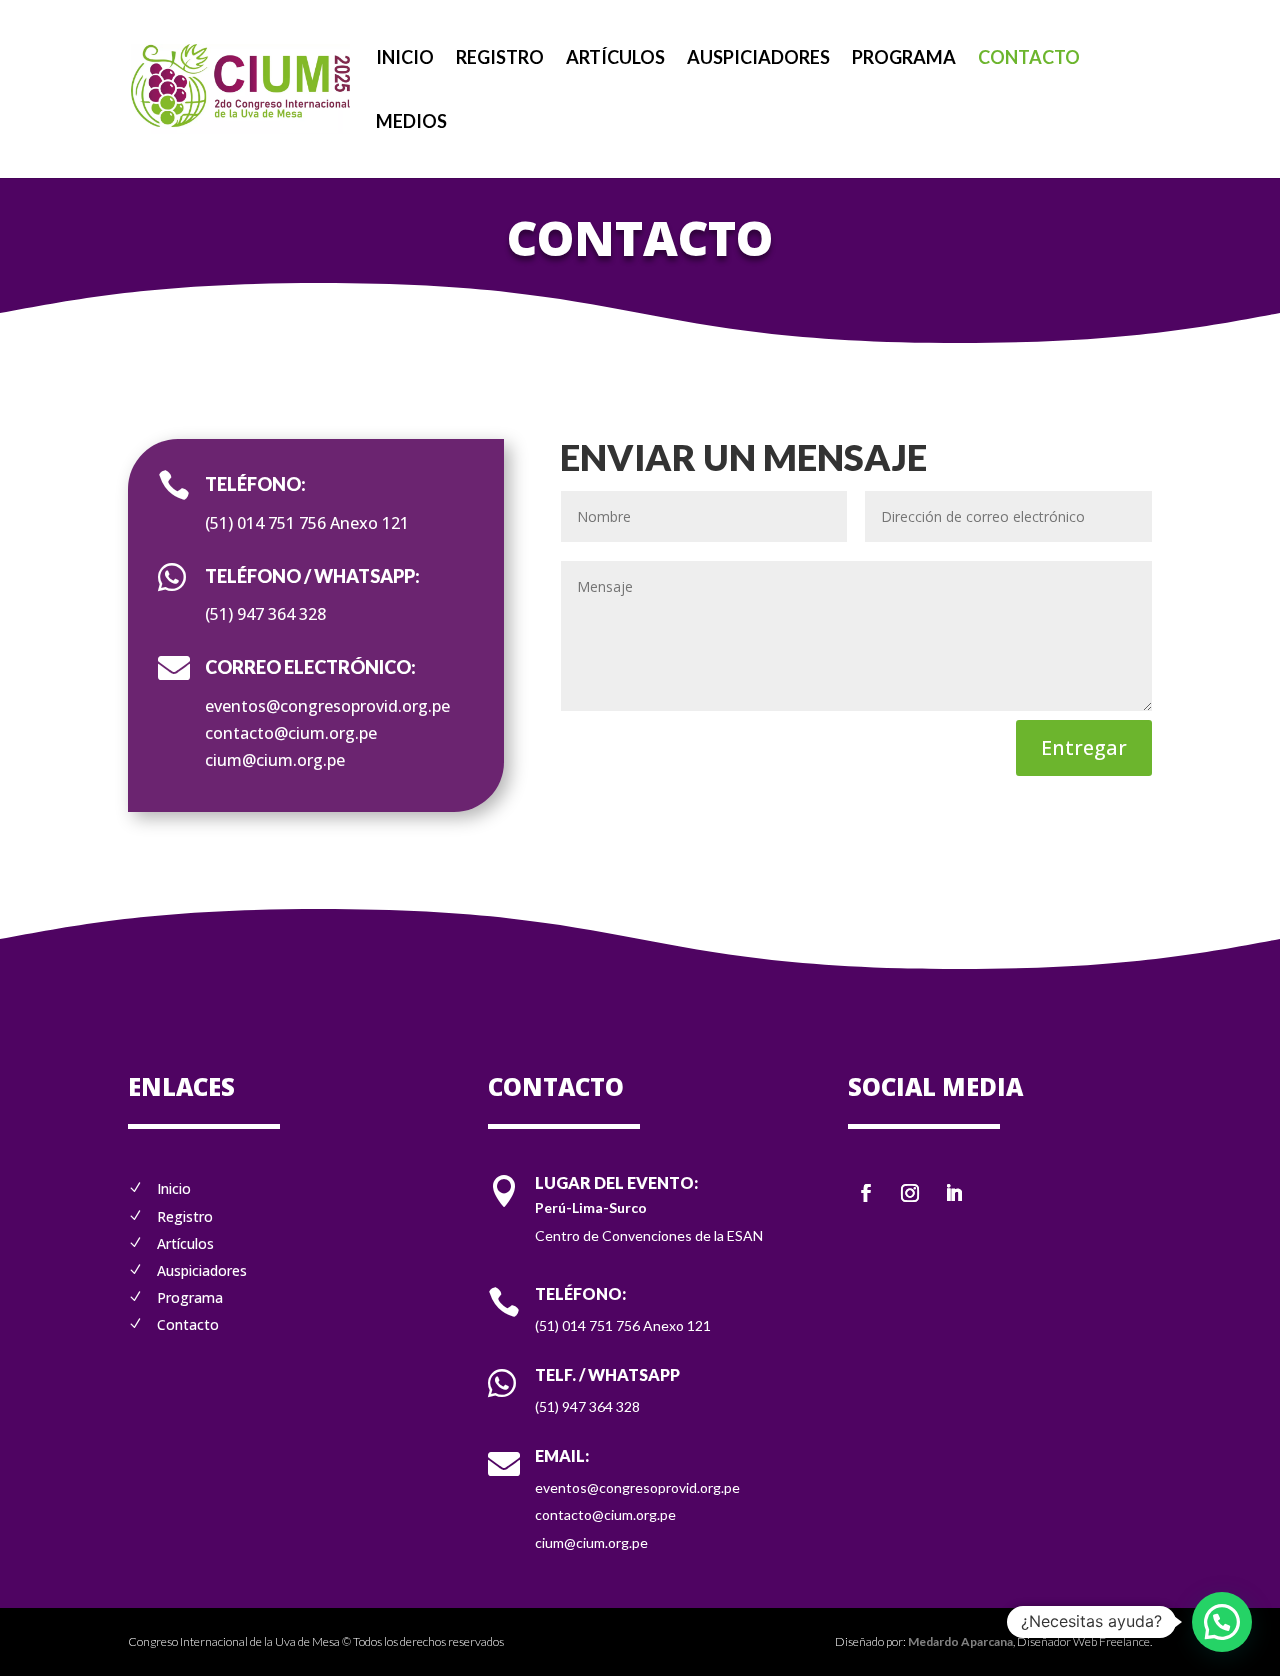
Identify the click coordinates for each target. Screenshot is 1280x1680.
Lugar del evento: (616, 1182)
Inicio (405, 59)
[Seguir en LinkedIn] (954, 1193)
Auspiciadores (758, 59)
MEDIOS (411, 123)
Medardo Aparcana (960, 1641)
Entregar (1084, 747)
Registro (500, 59)
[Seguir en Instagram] (910, 1193)
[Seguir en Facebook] (866, 1193)
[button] (1222, 1622)
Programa (904, 59)
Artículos (615, 59)
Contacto (1029, 59)
